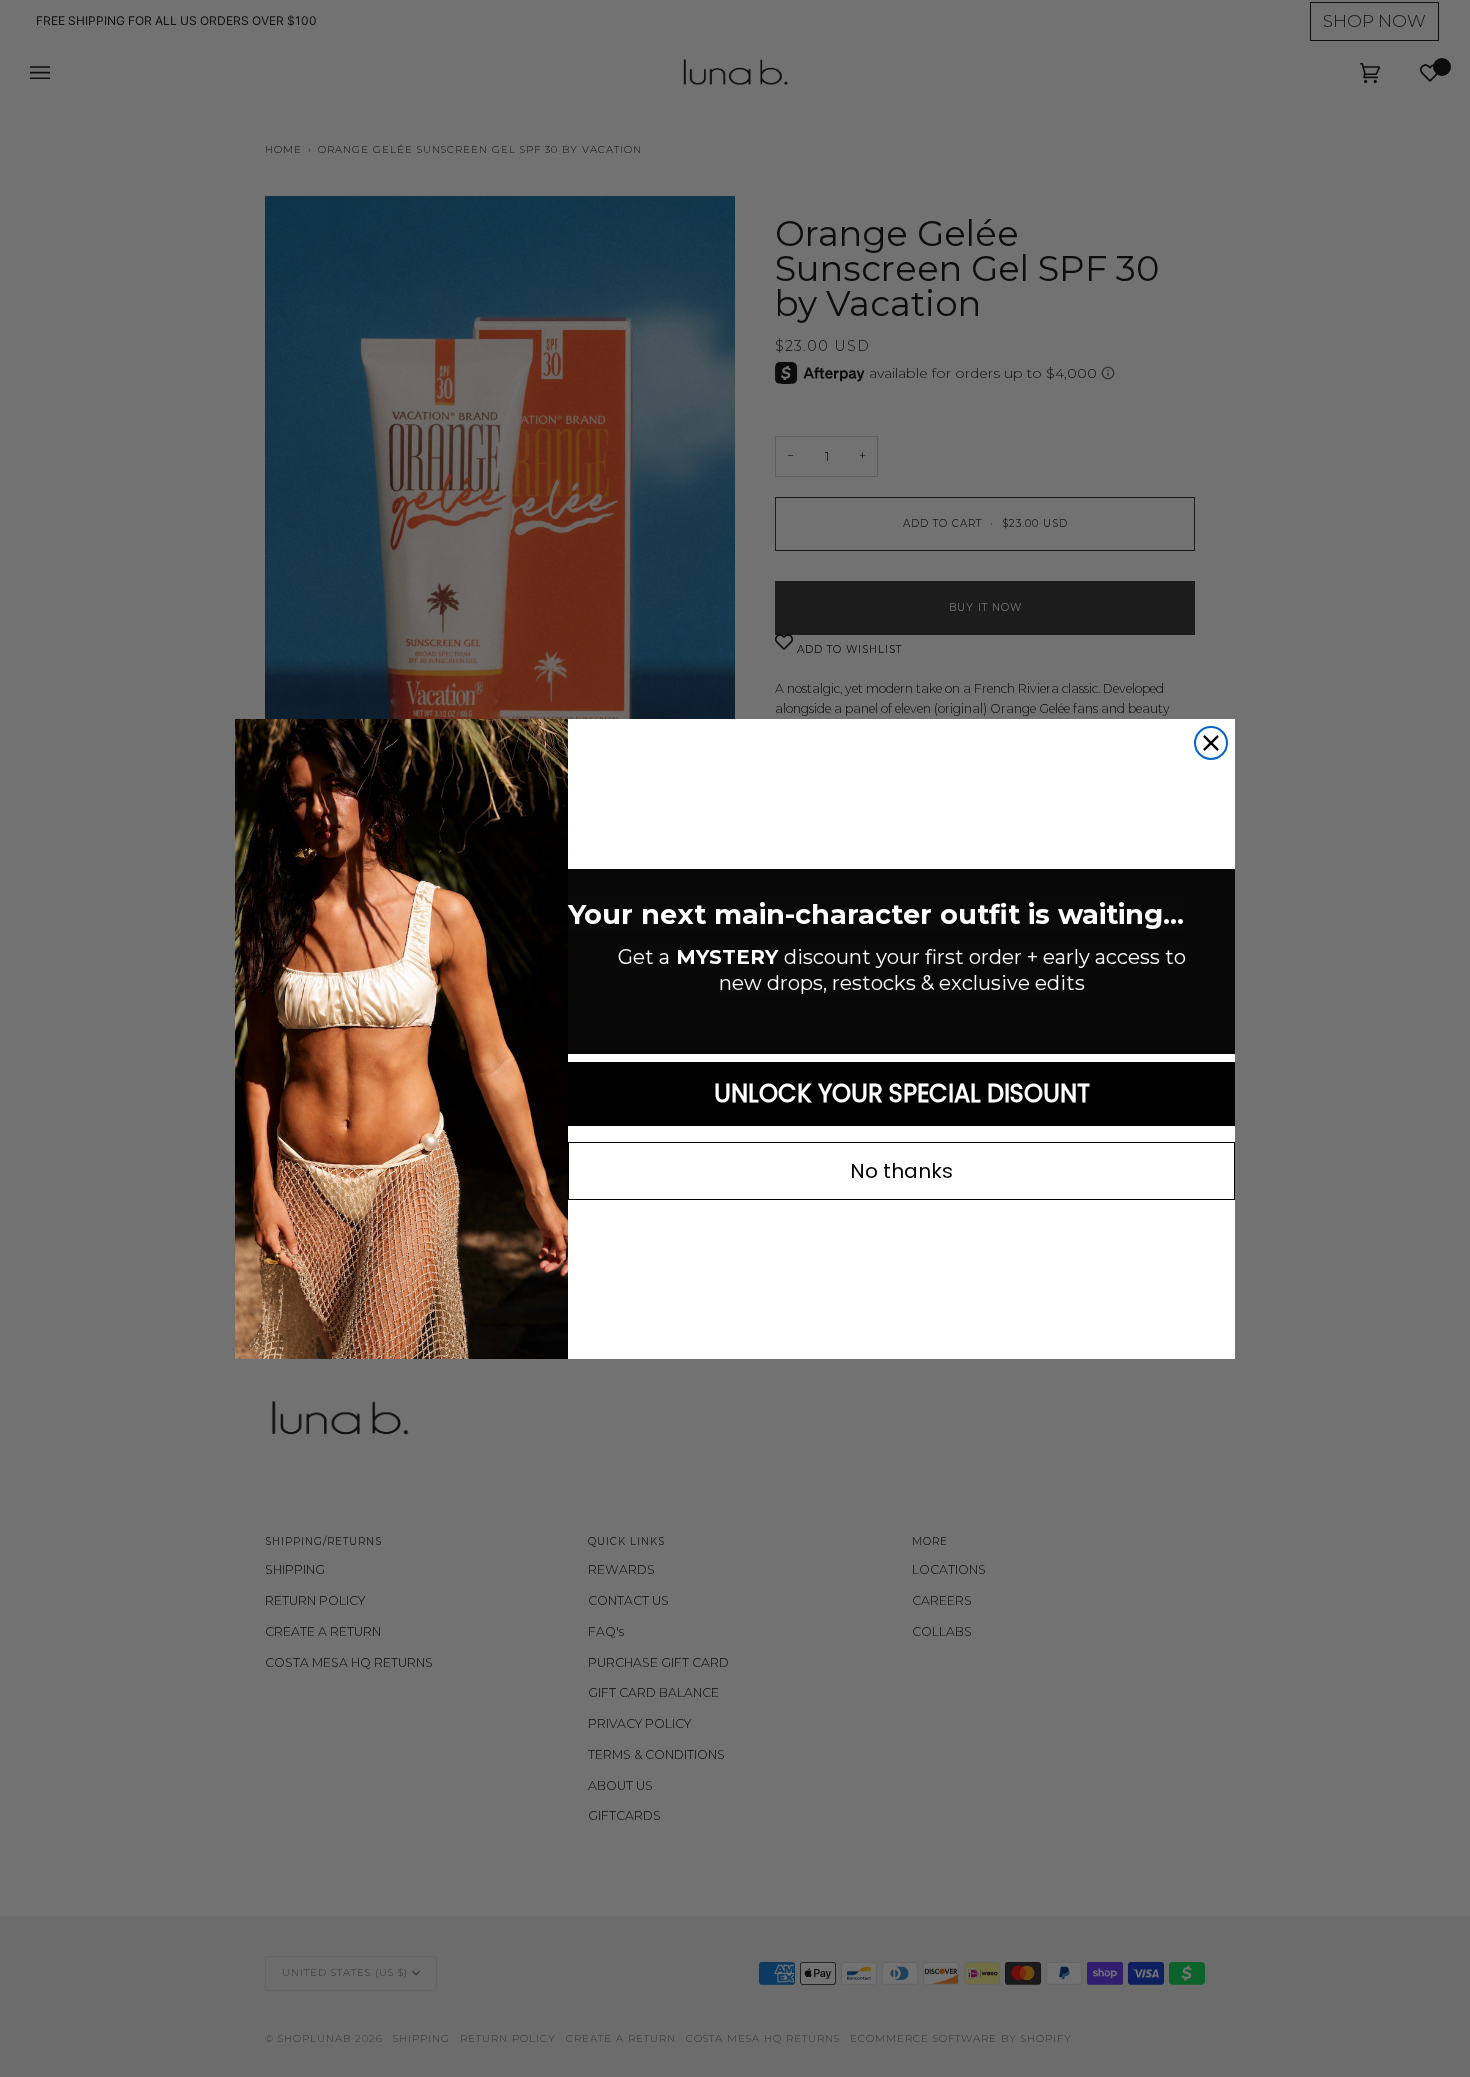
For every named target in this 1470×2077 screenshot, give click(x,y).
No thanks (901, 1171)
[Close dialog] (1211, 743)
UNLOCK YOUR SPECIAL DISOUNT (902, 1093)
